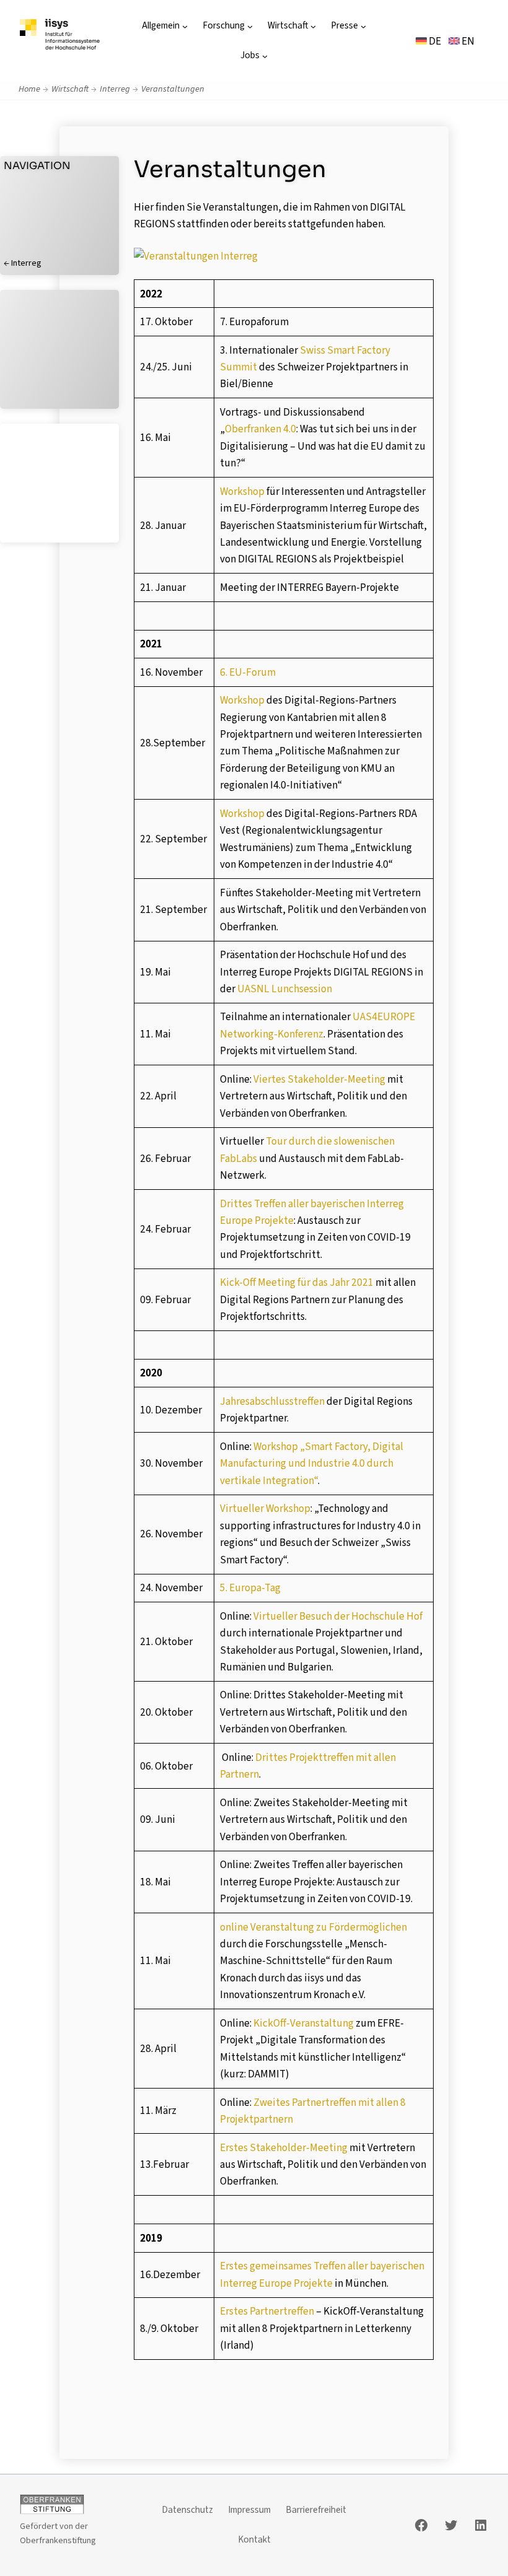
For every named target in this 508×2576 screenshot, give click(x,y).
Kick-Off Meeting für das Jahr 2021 (297, 1282)
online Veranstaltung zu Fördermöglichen (313, 1927)
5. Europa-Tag (250, 1588)
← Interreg (23, 263)
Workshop (242, 491)
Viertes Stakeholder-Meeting (319, 1079)
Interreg (115, 89)
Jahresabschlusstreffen (272, 1401)
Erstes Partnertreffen (267, 2311)
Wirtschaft (70, 89)
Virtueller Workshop (265, 1508)
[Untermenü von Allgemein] (185, 26)
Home (29, 89)
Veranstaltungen (173, 89)
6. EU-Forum (248, 672)
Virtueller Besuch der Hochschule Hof (338, 1616)
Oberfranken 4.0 (261, 429)
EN (467, 41)
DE (434, 41)
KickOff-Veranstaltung (304, 2023)
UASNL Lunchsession (285, 989)
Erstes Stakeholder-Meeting (284, 2148)
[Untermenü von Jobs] (265, 56)
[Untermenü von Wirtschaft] (313, 26)
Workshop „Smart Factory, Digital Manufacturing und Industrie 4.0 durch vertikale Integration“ (312, 1464)
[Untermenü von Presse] (363, 26)
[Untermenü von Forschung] (250, 26)
